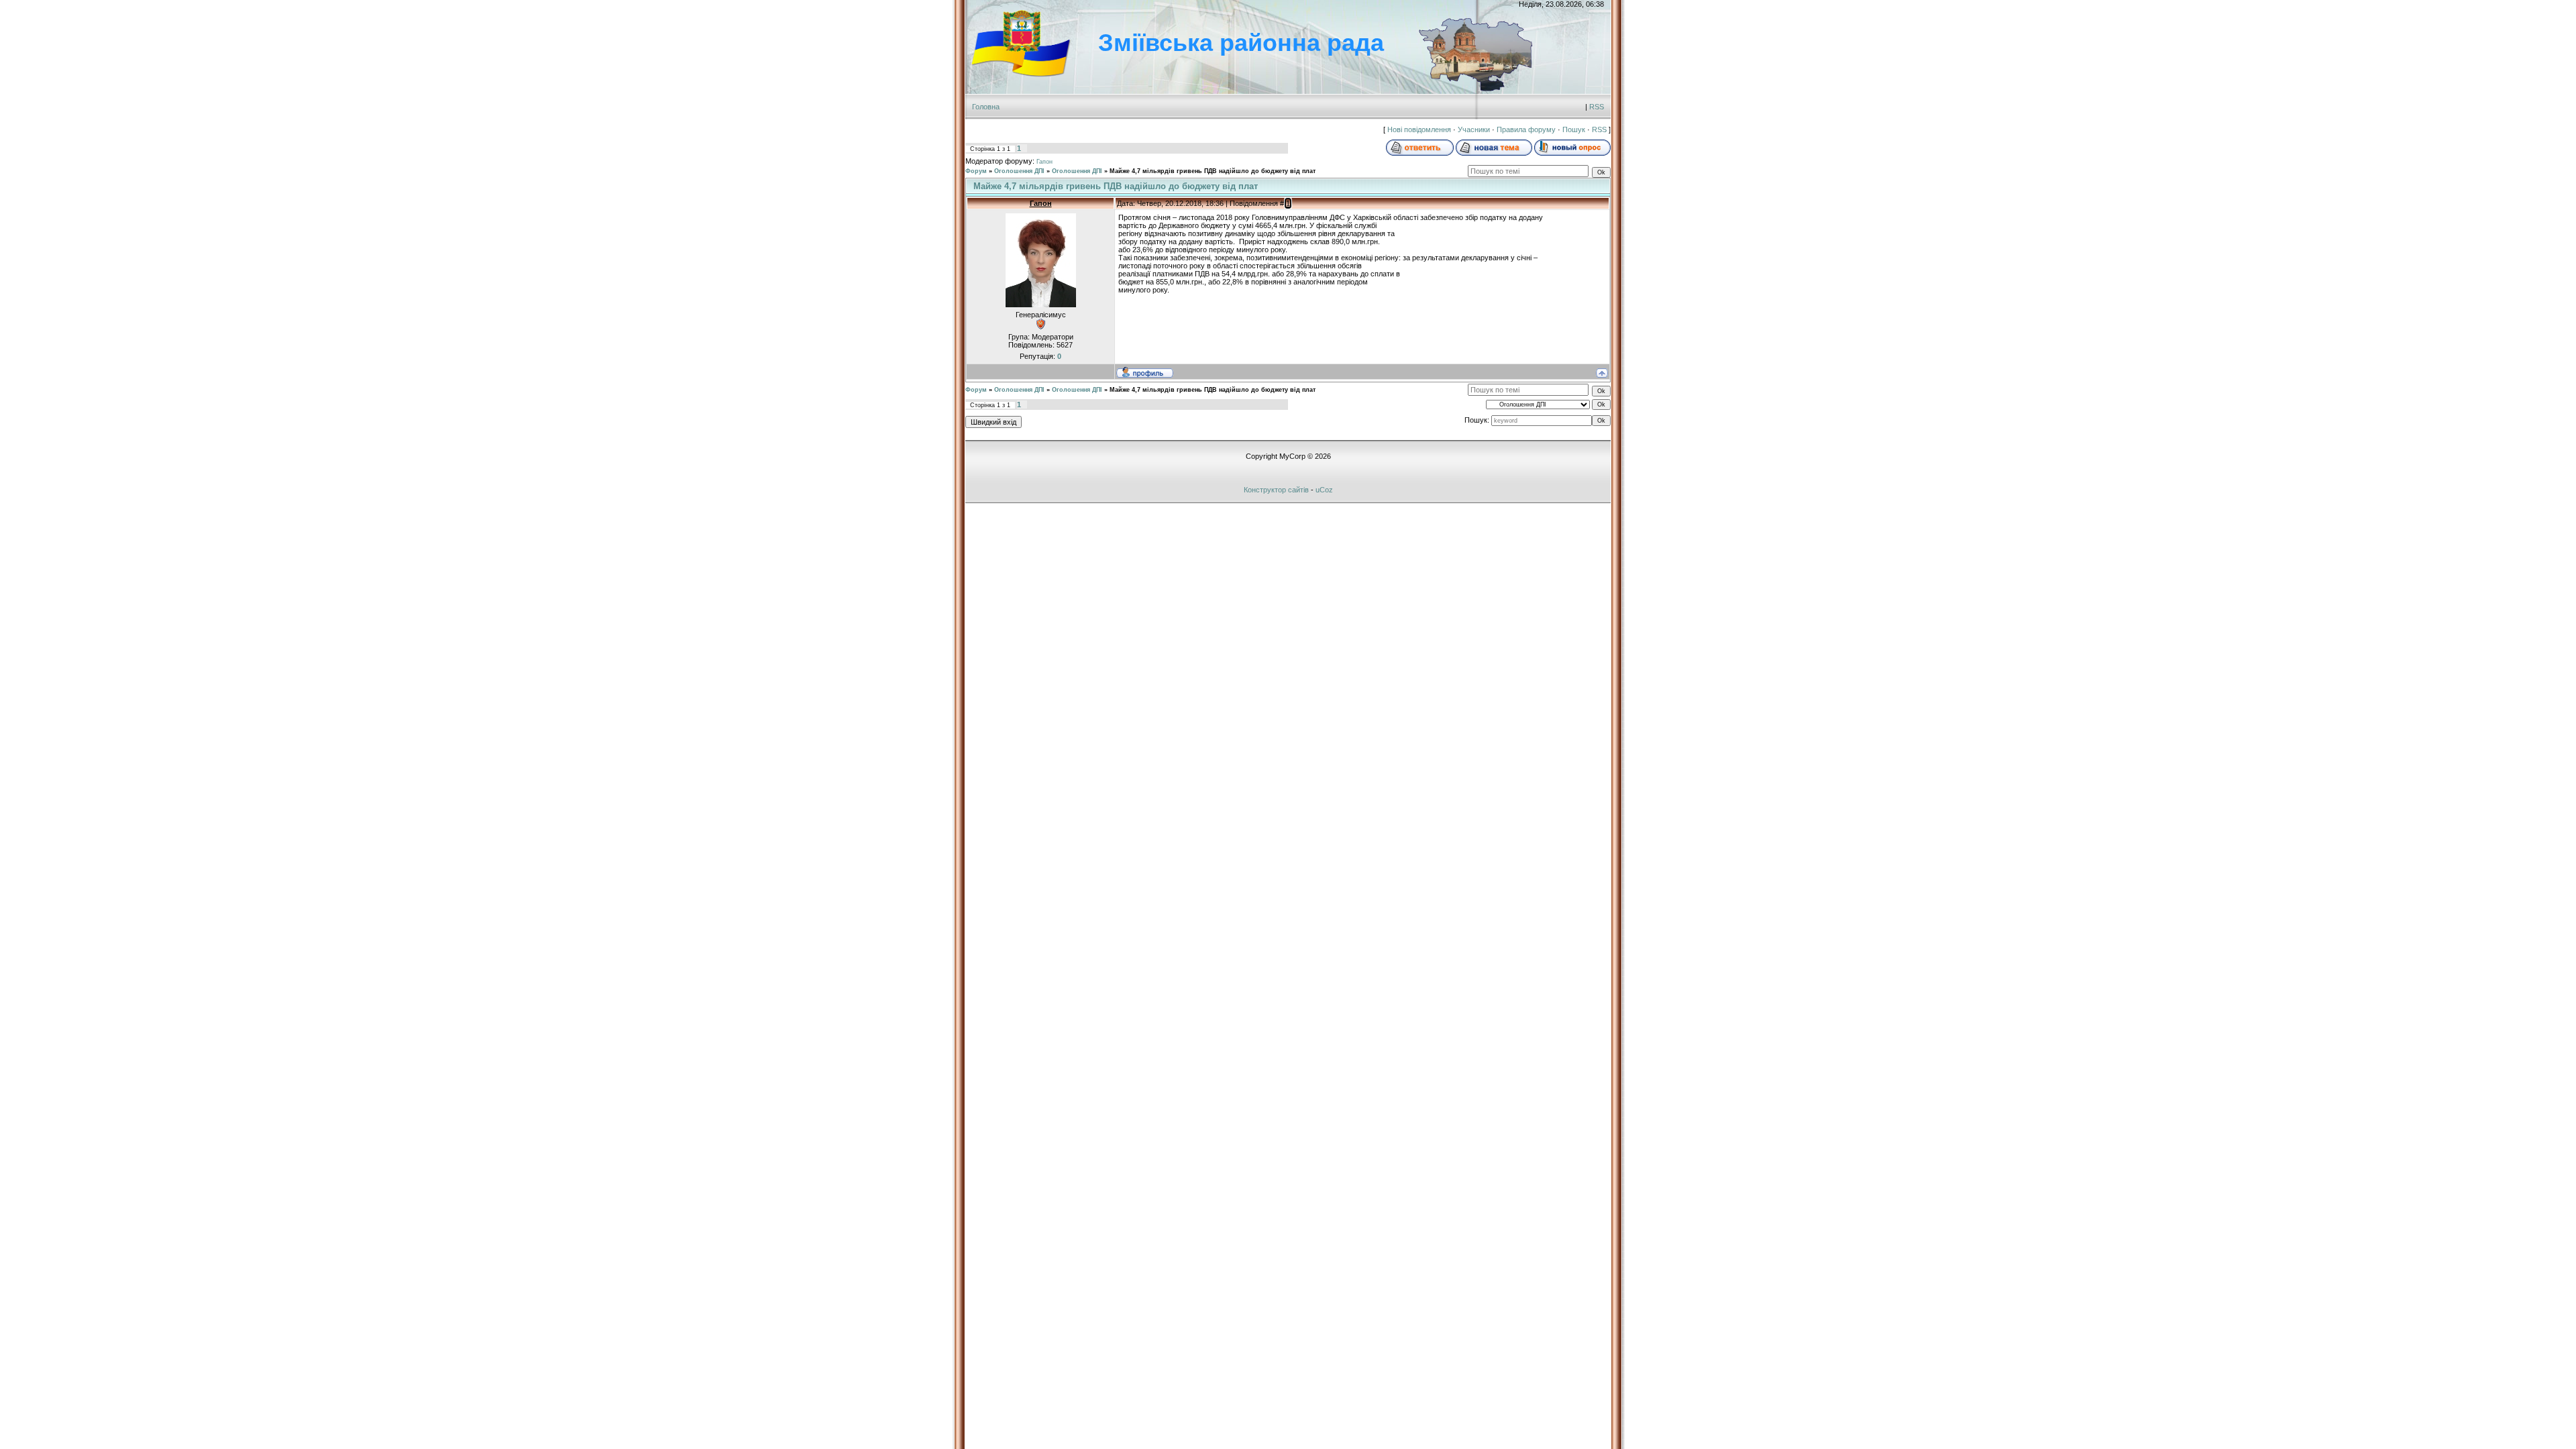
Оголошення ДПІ (1019, 171)
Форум (976, 171)
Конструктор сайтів (1276, 490)
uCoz (1324, 490)
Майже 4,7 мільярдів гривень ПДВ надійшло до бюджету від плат (1213, 171)
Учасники (1474, 129)
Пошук (1574, 129)
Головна (986, 107)
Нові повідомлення (1419, 129)
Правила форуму (1526, 129)
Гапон (1044, 162)
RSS (1597, 107)
